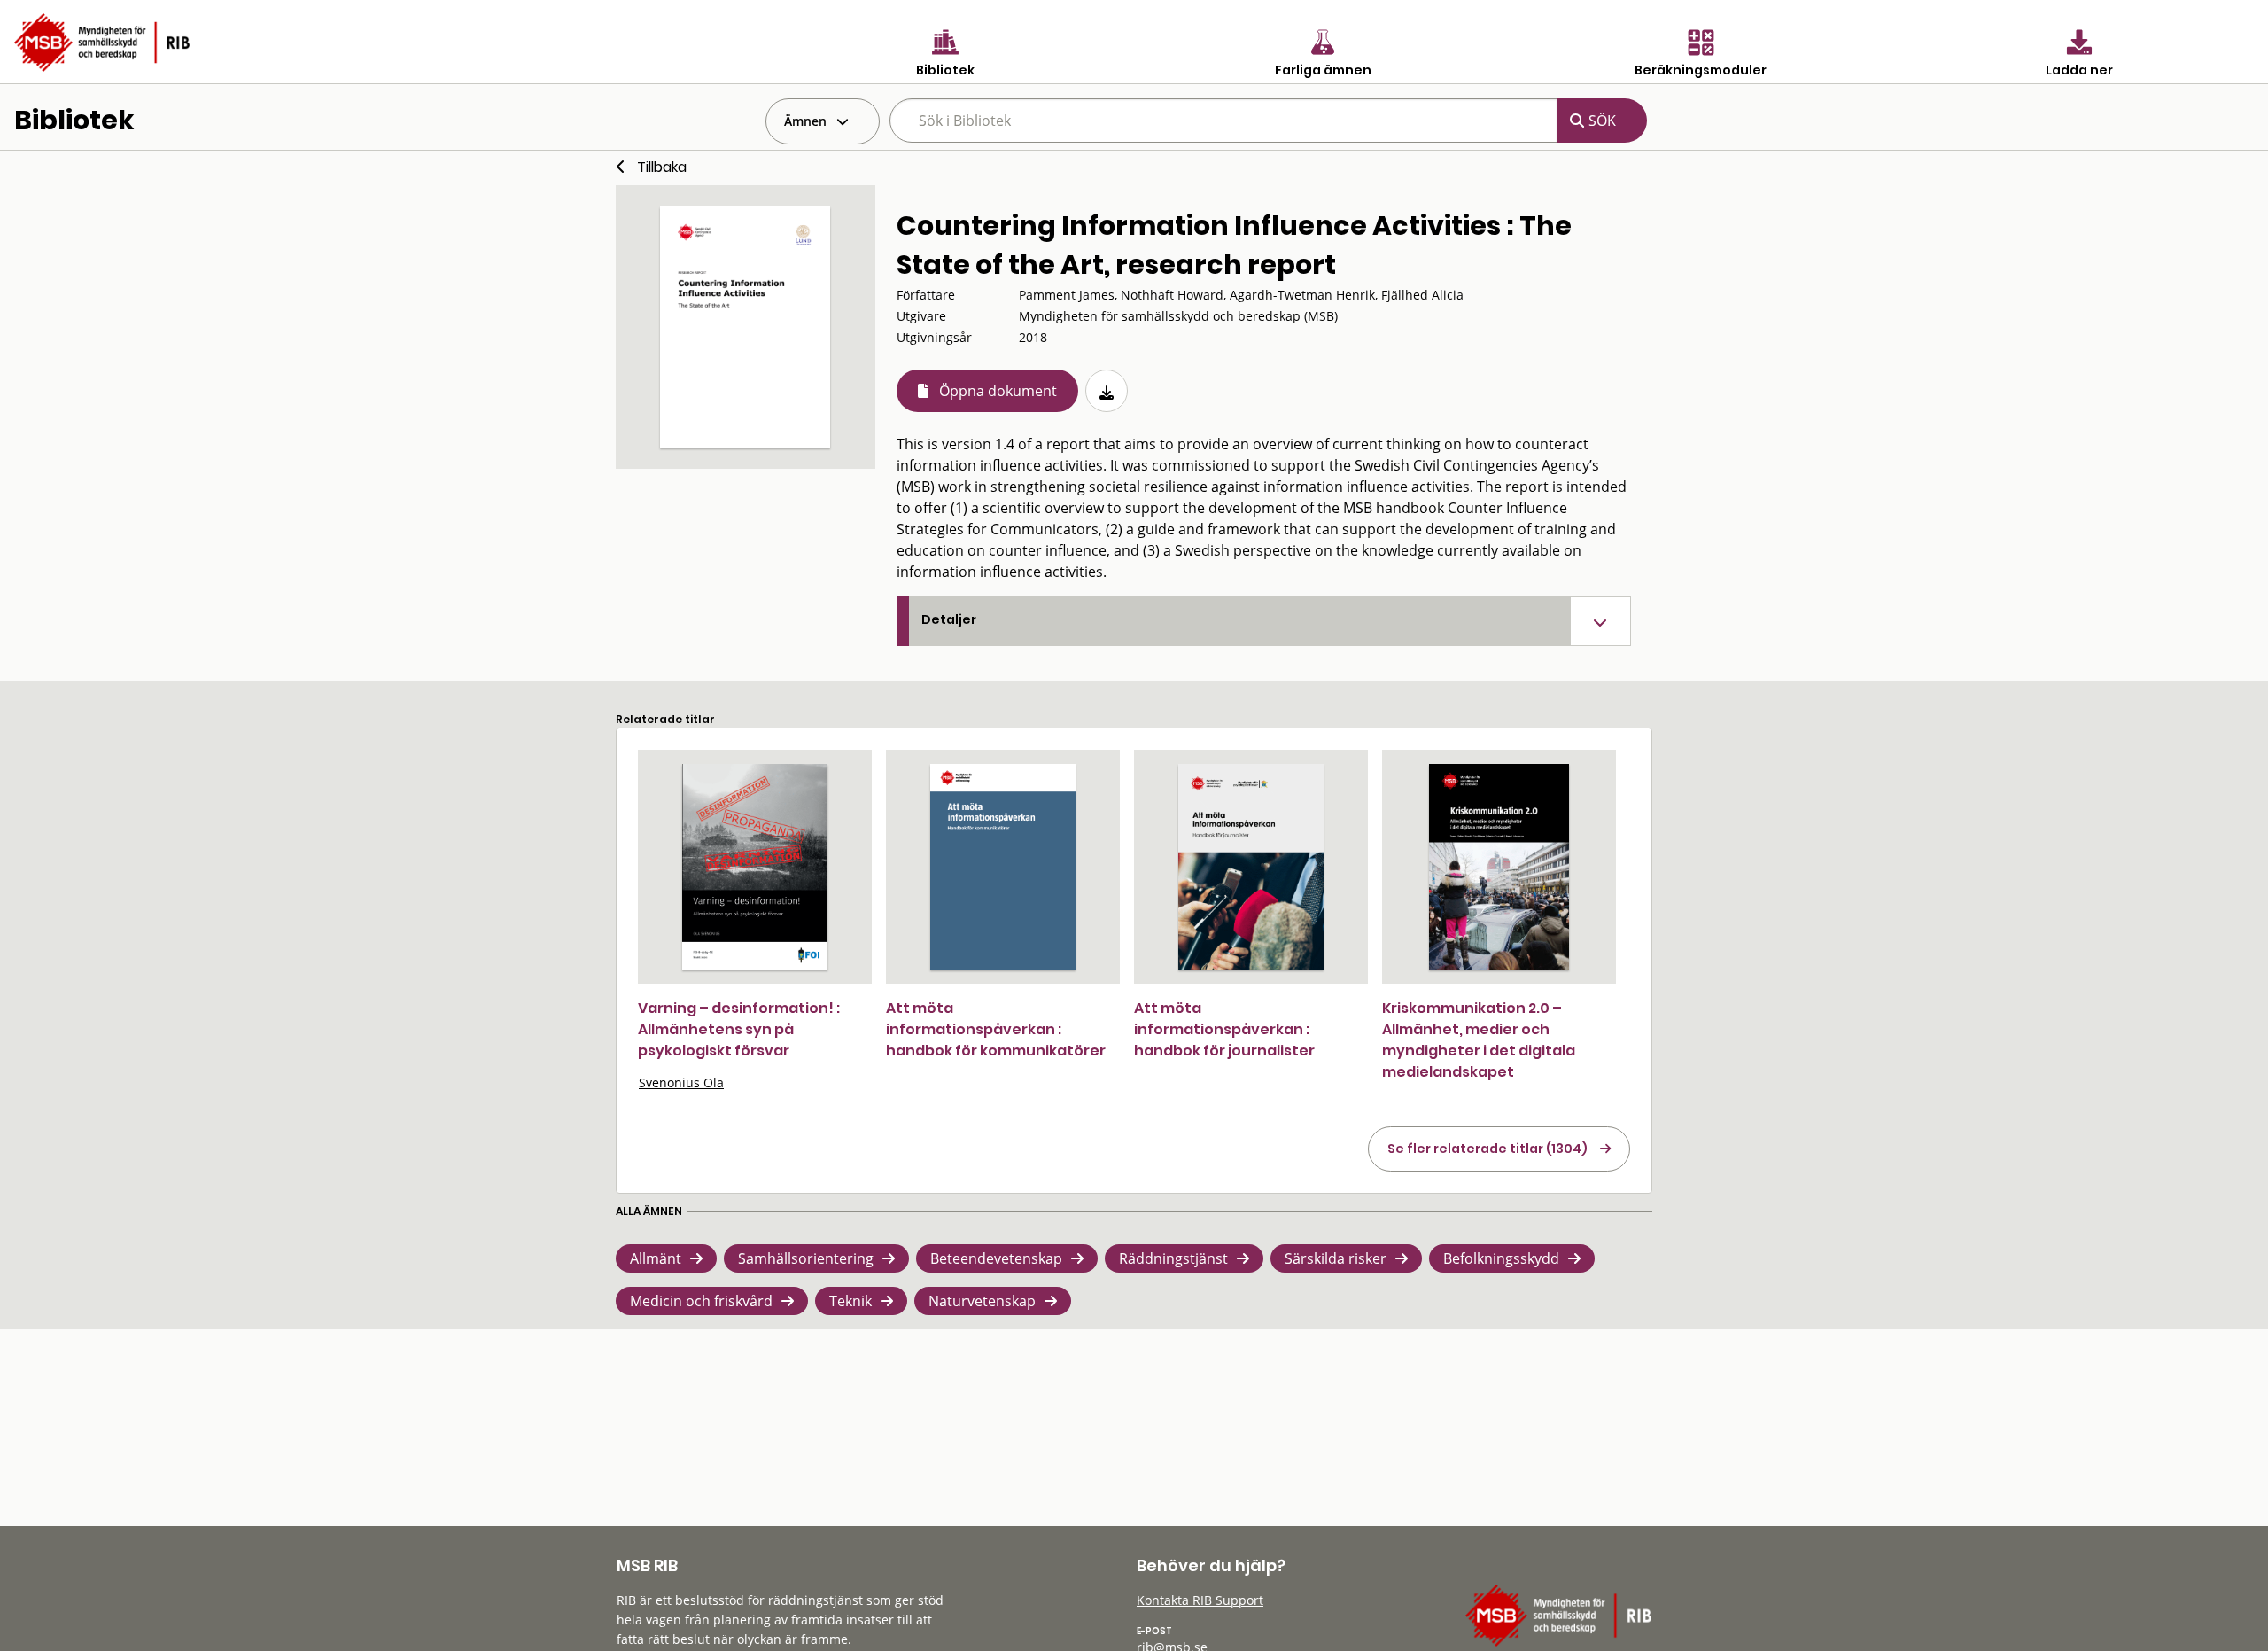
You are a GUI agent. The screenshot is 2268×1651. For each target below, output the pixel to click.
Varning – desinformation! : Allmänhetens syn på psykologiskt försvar (739, 1029)
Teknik (850, 1301)
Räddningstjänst (1173, 1258)
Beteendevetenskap (996, 1258)
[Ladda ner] (1107, 391)
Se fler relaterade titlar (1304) (1487, 1149)
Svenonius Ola (681, 1082)
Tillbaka (662, 167)
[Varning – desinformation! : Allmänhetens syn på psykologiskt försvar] (755, 867)
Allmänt (656, 1258)
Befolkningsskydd (1501, 1258)
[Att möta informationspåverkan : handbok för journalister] (1251, 867)
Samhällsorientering (806, 1258)
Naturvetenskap (982, 1301)
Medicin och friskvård (701, 1301)
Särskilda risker (1336, 1258)
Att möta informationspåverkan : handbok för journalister (1224, 1029)
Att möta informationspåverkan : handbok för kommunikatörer (996, 1029)
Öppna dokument (998, 391)
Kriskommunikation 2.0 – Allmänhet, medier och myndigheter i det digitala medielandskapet (1479, 1040)
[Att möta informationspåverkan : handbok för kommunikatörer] (1003, 867)
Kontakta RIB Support (1200, 1600)
